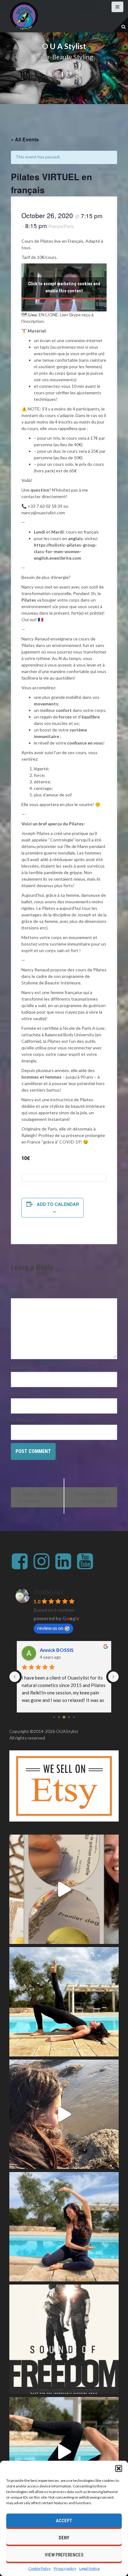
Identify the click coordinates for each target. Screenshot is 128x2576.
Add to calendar (58, 1204)
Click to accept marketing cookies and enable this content (64, 287)
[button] (119, 2468)
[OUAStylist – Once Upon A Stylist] (24, 16)
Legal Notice (89, 2568)
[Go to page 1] (59, 1717)
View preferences (64, 2555)
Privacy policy (65, 2568)
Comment (27, 1293)
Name (23, 1367)
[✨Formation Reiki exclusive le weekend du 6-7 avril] (64, 1889)
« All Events (25, 139)
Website (25, 1420)
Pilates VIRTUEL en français (37, 1497)
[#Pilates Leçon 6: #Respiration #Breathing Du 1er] (64, 2227)
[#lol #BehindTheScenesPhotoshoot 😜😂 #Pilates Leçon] (64, 2452)
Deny (64, 2538)
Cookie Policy (39, 2568)
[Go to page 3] (69, 1717)
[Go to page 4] (74, 1717)
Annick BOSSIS (57, 1650)
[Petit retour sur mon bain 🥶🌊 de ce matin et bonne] (64, 2114)
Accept (64, 2521)
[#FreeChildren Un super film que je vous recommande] (64, 2339)
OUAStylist (48, 1592)
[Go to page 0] (54, 1717)
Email (23, 1393)
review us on (50, 1628)
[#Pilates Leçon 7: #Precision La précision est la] (64, 2002)
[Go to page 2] (64, 1717)
